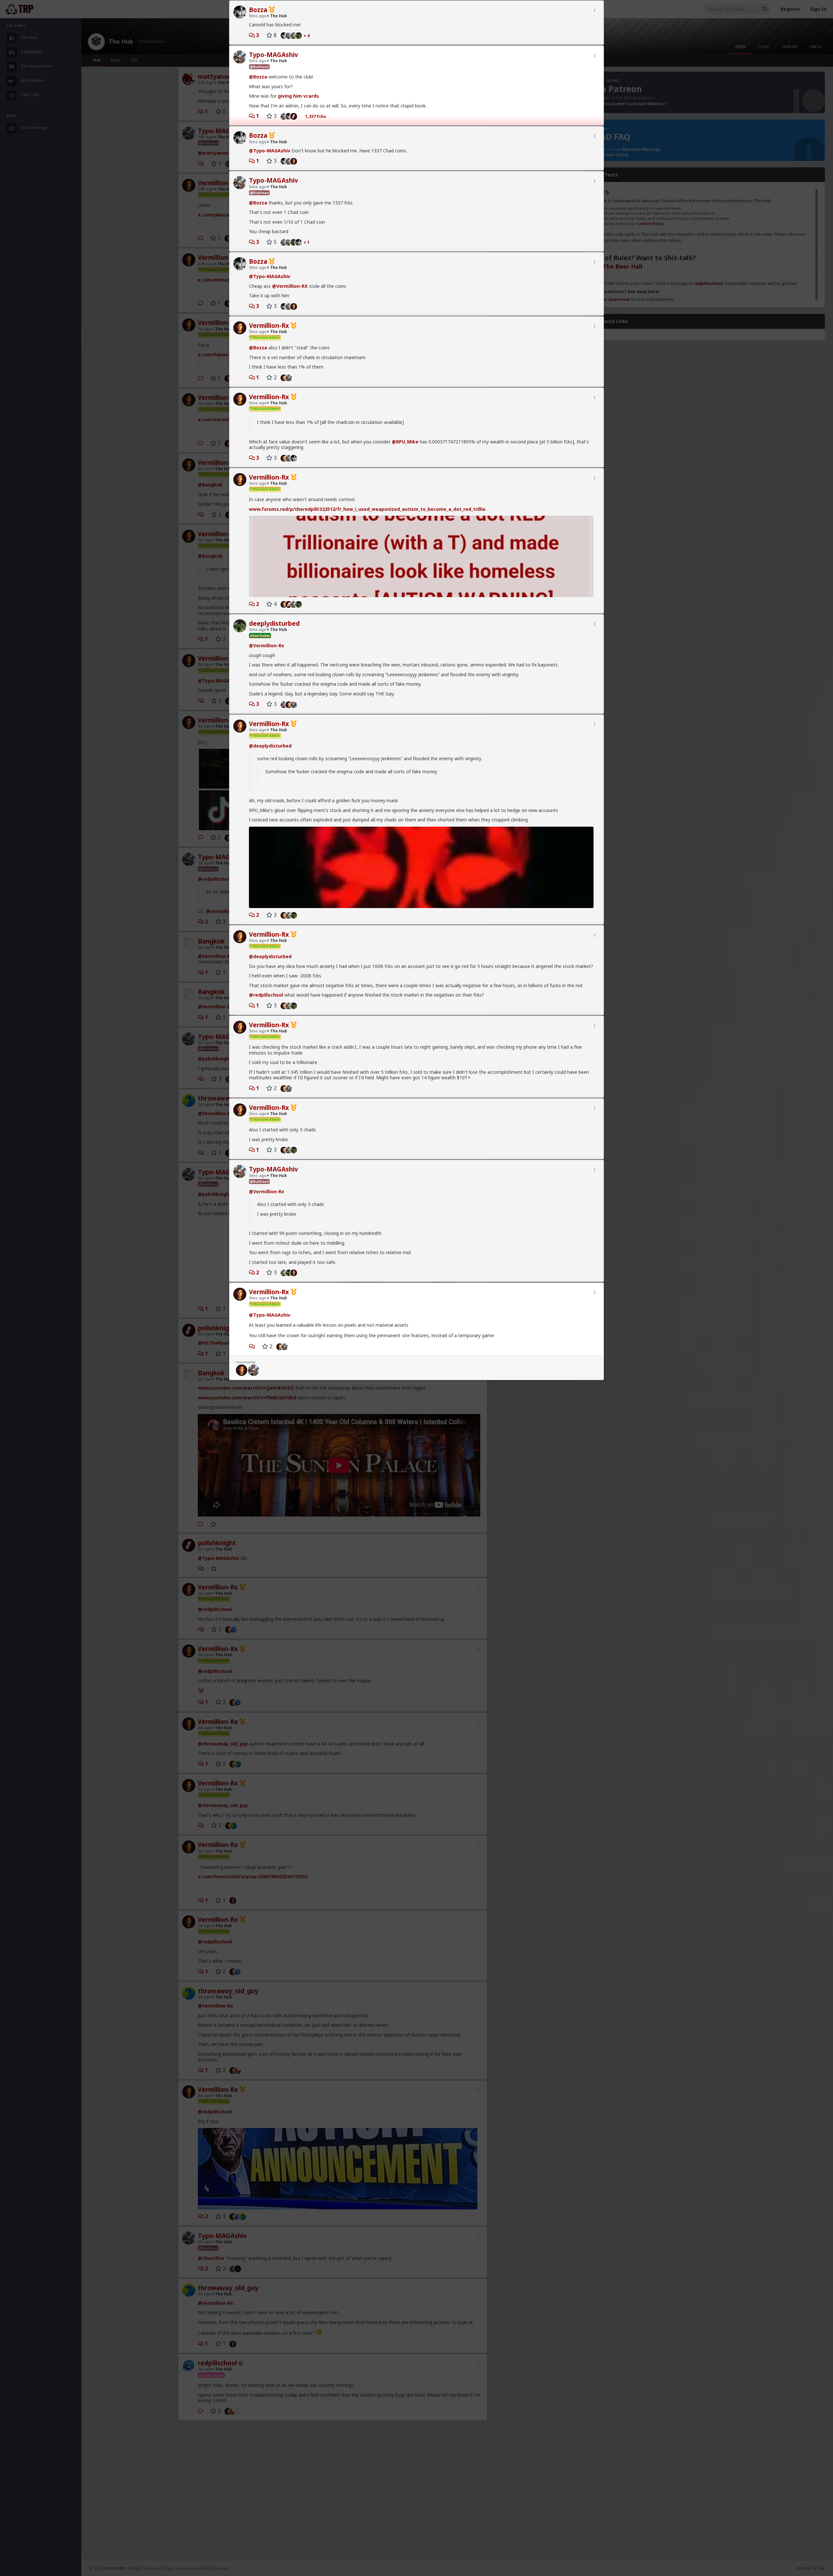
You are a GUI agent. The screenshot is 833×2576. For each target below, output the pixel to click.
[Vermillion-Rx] (295, 161)
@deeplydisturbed (270, 746)
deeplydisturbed (274, 623)
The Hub (278, 16)
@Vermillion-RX (290, 286)
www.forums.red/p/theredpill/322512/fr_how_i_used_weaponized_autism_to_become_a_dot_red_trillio (367, 509)
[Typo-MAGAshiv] (282, 116)
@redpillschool (266, 995)
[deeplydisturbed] (300, 35)
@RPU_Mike (405, 442)
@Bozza (258, 77)
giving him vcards (298, 96)
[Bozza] (282, 35)
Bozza (258, 10)
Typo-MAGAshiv (273, 55)
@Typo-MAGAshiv (270, 151)
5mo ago (258, 16)
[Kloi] (295, 704)
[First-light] (295, 116)
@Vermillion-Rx (266, 645)
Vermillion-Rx (269, 326)
